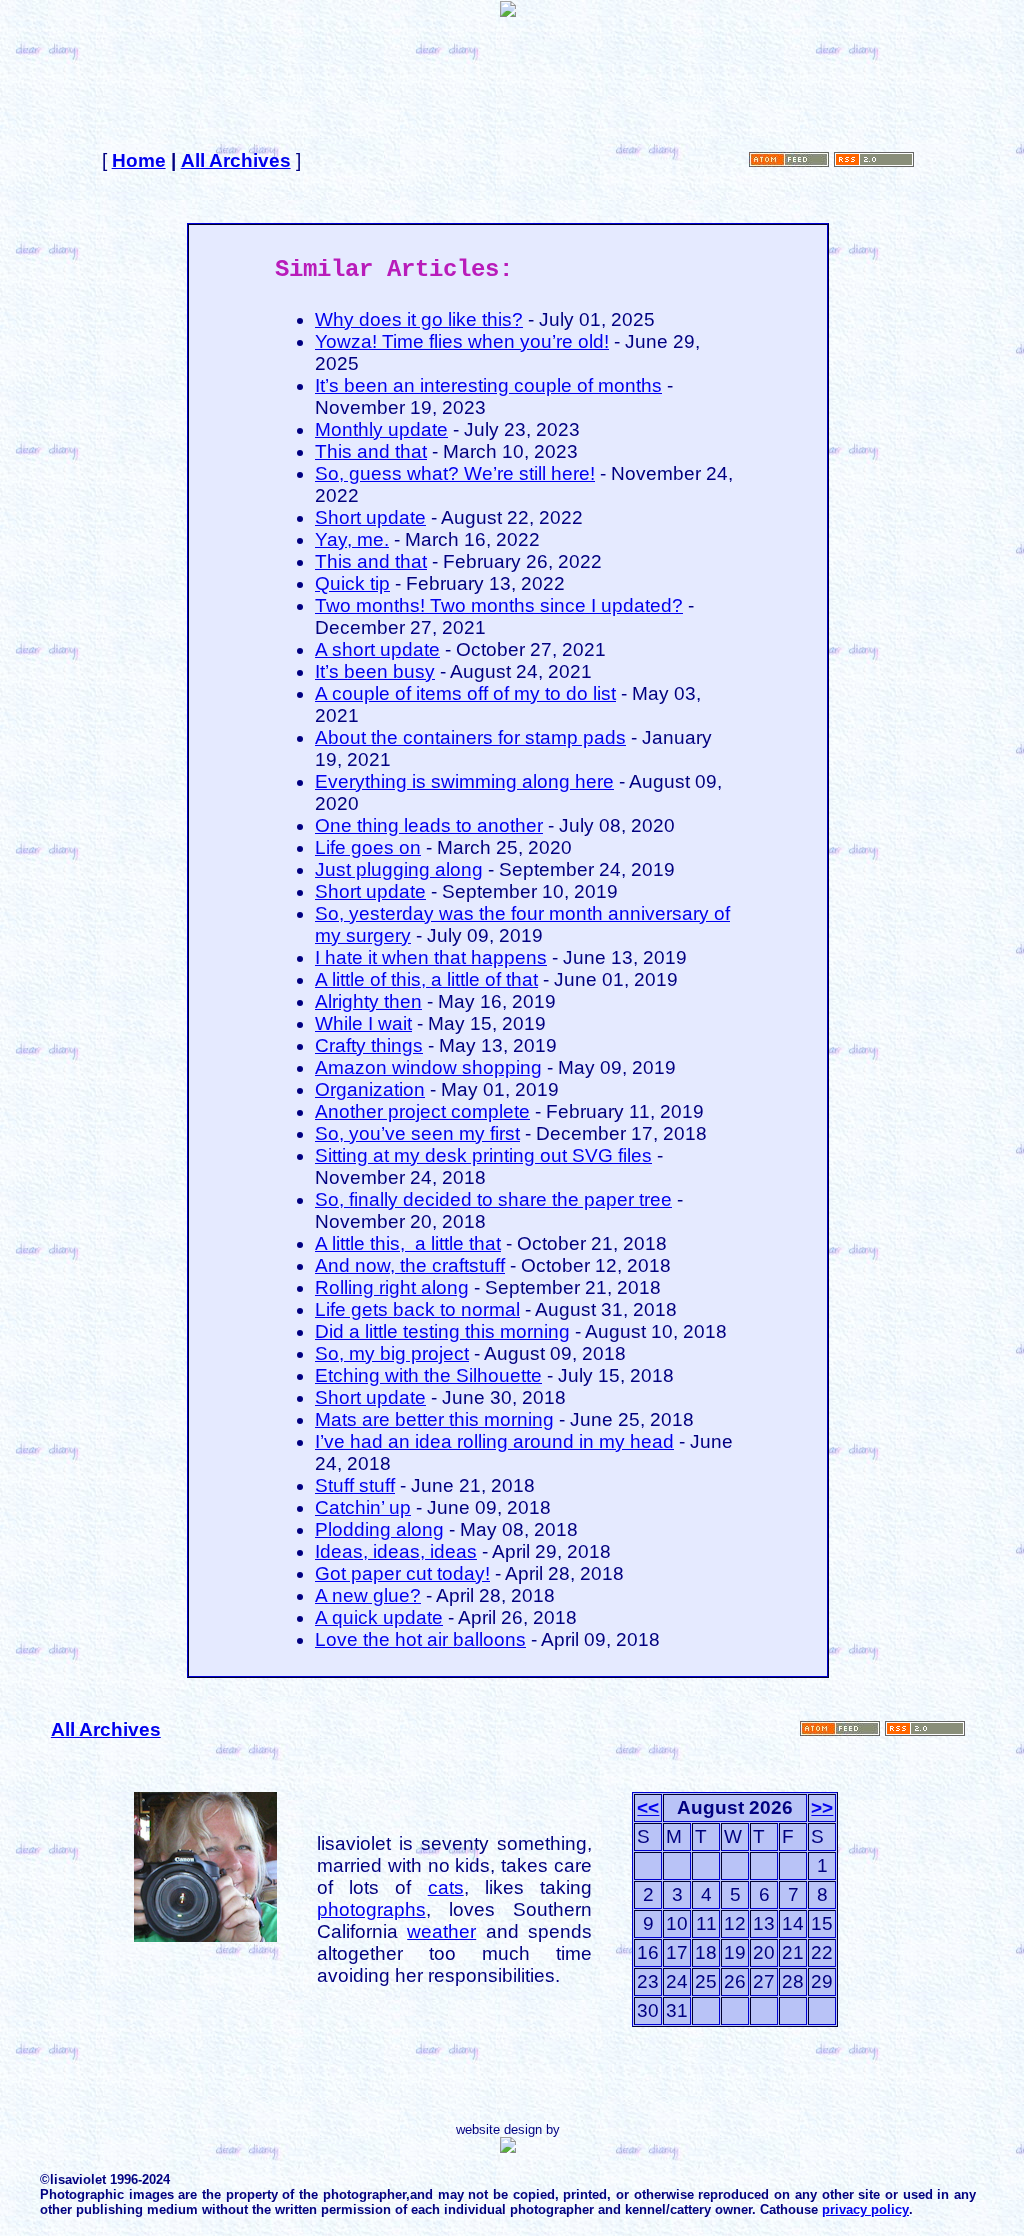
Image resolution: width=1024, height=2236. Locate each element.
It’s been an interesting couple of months (488, 385)
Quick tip (352, 583)
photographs (371, 1909)
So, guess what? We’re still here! (455, 473)
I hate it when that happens (431, 957)
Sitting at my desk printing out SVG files (483, 1155)
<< (648, 1807)
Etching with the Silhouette (428, 1375)
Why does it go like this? (419, 319)
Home (139, 160)
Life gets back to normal (417, 1309)
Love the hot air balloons (420, 1639)
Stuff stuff (355, 1485)
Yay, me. (352, 539)
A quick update (379, 1617)
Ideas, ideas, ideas (396, 1551)
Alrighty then (368, 1001)
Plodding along (379, 1529)
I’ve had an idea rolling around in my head (494, 1441)
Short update (370, 517)
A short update (377, 649)
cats (446, 1887)
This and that (371, 451)
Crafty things (369, 1045)
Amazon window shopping (428, 1067)
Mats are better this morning (434, 1419)
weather (441, 1931)
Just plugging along (399, 869)
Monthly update (381, 429)
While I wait (363, 1023)
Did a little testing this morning (442, 1331)
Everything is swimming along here (464, 781)
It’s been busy (375, 671)
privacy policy (865, 2209)
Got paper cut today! (402, 1573)
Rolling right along (392, 1287)
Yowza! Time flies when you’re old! (462, 341)
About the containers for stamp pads (470, 737)
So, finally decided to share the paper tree (493, 1199)
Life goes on (368, 847)
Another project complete (422, 1111)
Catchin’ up (363, 1507)
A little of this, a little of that (426, 979)
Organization (370, 1089)
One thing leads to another (429, 825)
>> (822, 1807)
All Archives (236, 160)
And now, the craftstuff (410, 1265)
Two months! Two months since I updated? (499, 605)
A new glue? (368, 1595)
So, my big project (392, 1353)
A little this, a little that (408, 1243)
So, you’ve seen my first (417, 1133)
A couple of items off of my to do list (465, 693)
